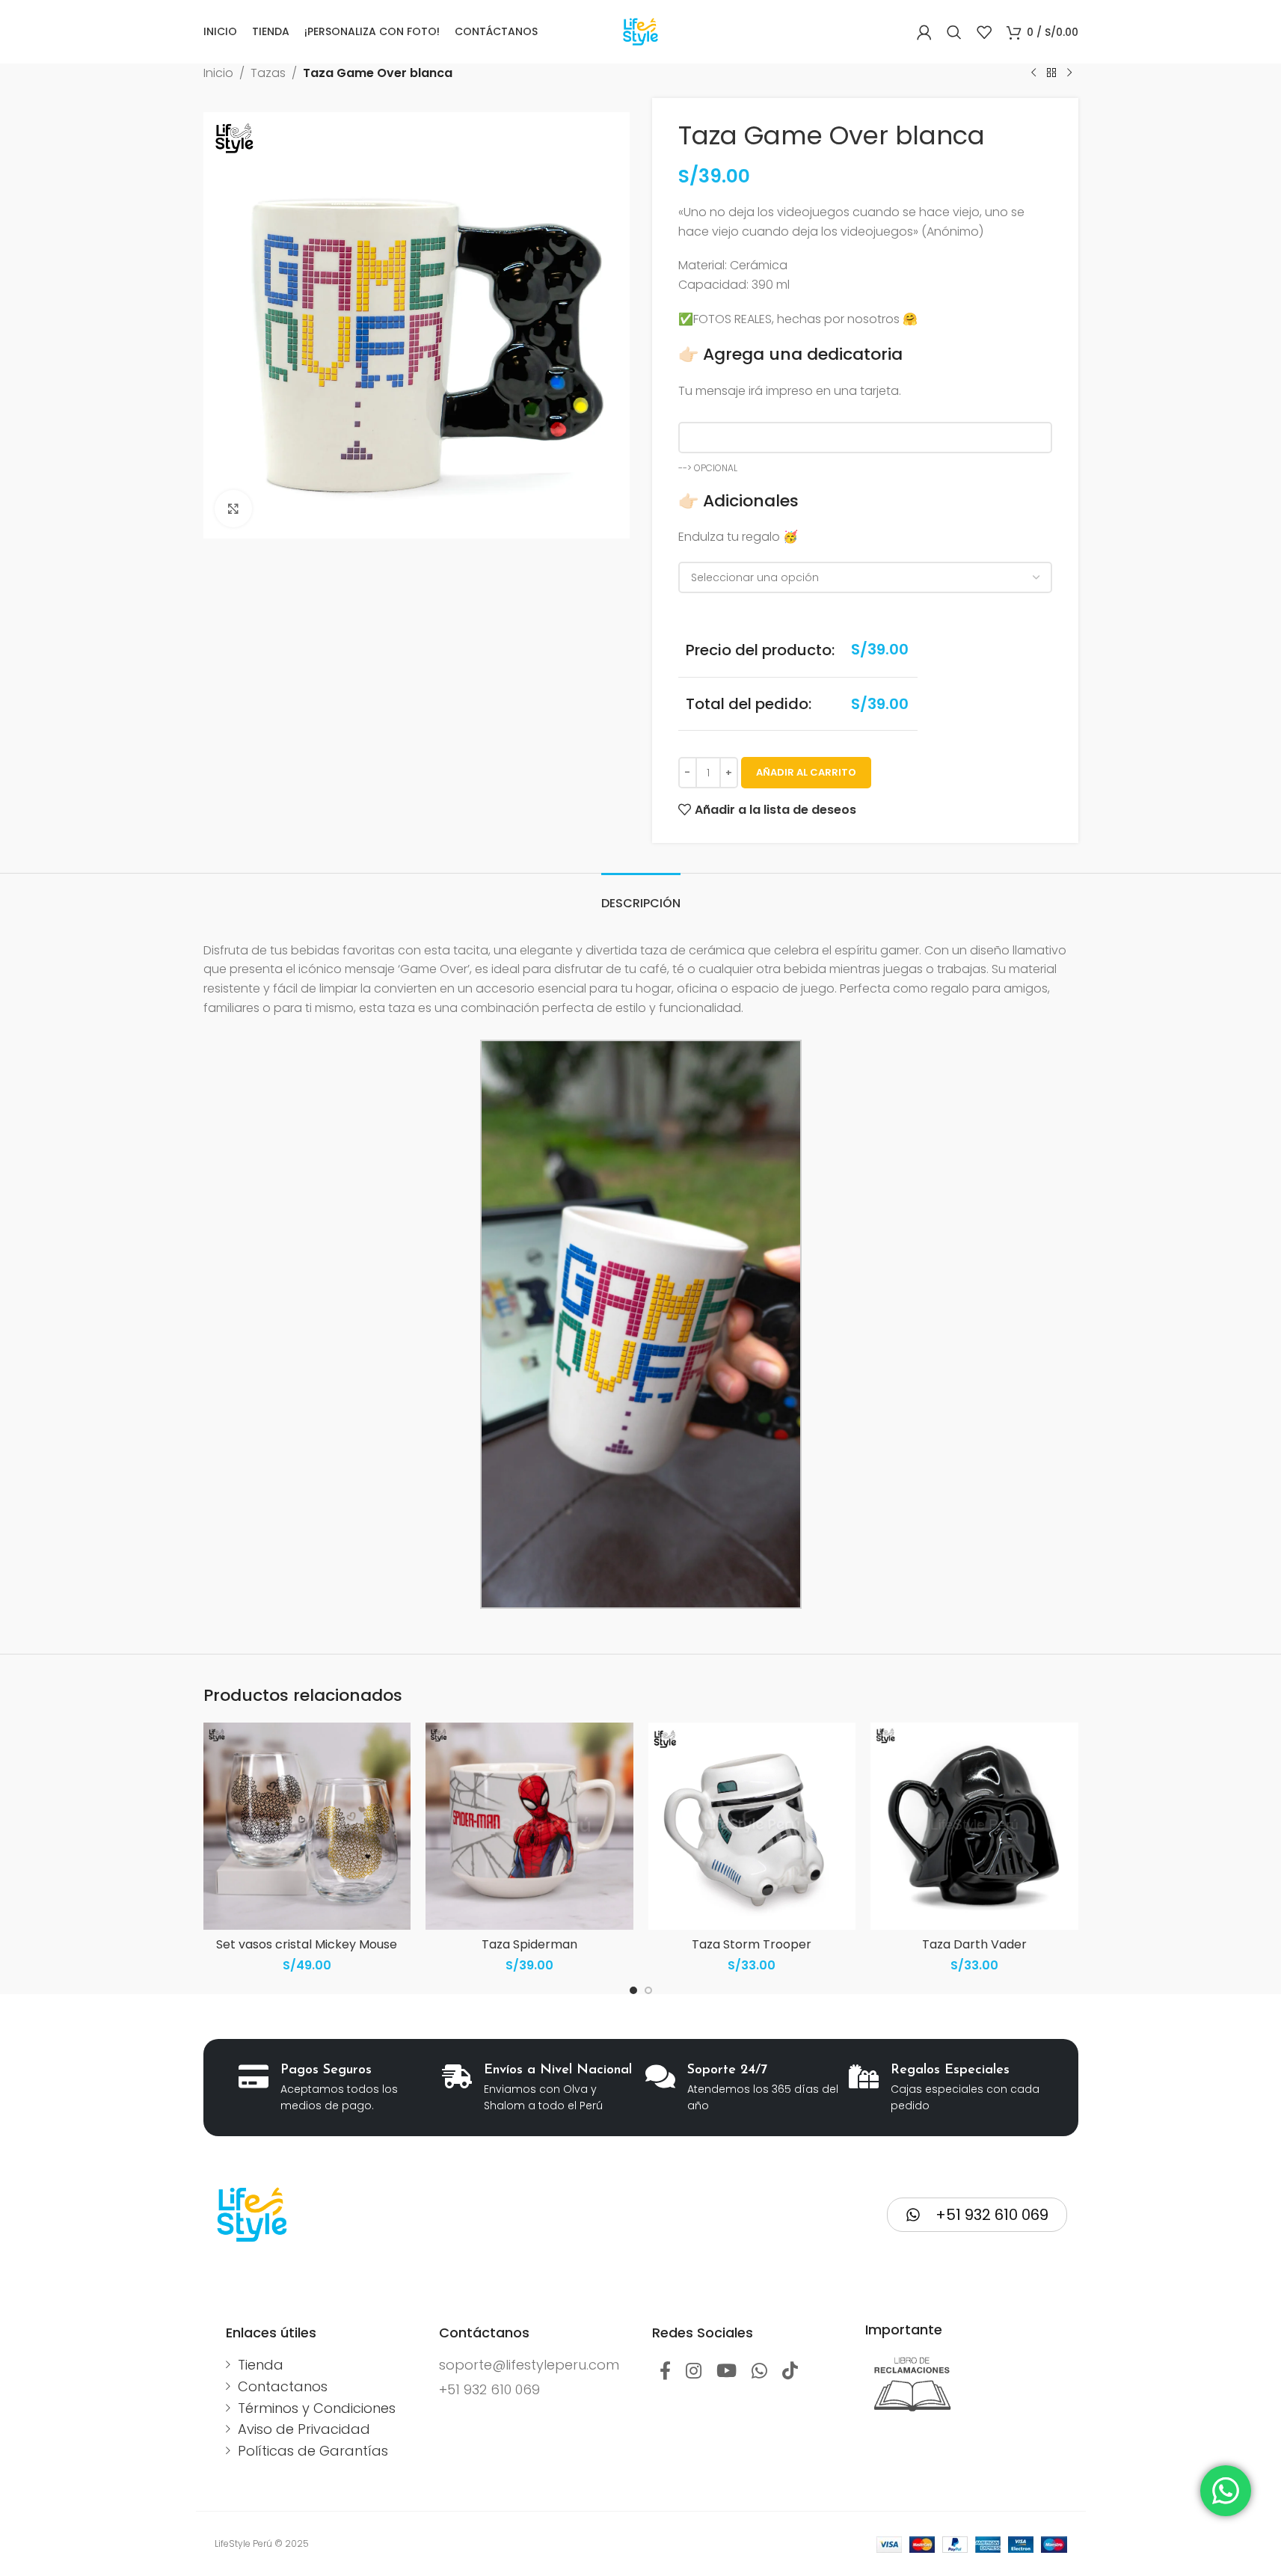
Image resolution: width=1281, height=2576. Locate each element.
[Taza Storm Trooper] (752, 1827)
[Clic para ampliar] (233, 509)
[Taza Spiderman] (529, 1827)
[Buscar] (954, 32)
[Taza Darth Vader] (974, 1827)
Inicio (218, 73)
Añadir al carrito (806, 772)
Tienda (261, 2365)
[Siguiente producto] (1069, 73)
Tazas (268, 73)
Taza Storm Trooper (752, 1944)
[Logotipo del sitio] (640, 31)
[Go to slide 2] (648, 1990)
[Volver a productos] (1051, 73)
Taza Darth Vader (974, 1944)
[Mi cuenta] (924, 32)
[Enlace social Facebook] (665, 2372)
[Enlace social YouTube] (726, 2372)
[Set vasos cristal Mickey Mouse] (307, 1827)
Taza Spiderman (529, 1944)
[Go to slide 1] (633, 1990)
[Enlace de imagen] (913, 2384)
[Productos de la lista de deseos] (984, 32)
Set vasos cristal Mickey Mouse (307, 1944)
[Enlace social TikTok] (790, 2372)
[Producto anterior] (1033, 73)
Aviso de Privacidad (304, 2429)
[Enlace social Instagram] (694, 2372)
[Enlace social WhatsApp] (759, 2372)
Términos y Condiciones (317, 2408)
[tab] (641, 896)
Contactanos (283, 2386)
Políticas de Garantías (313, 2451)
